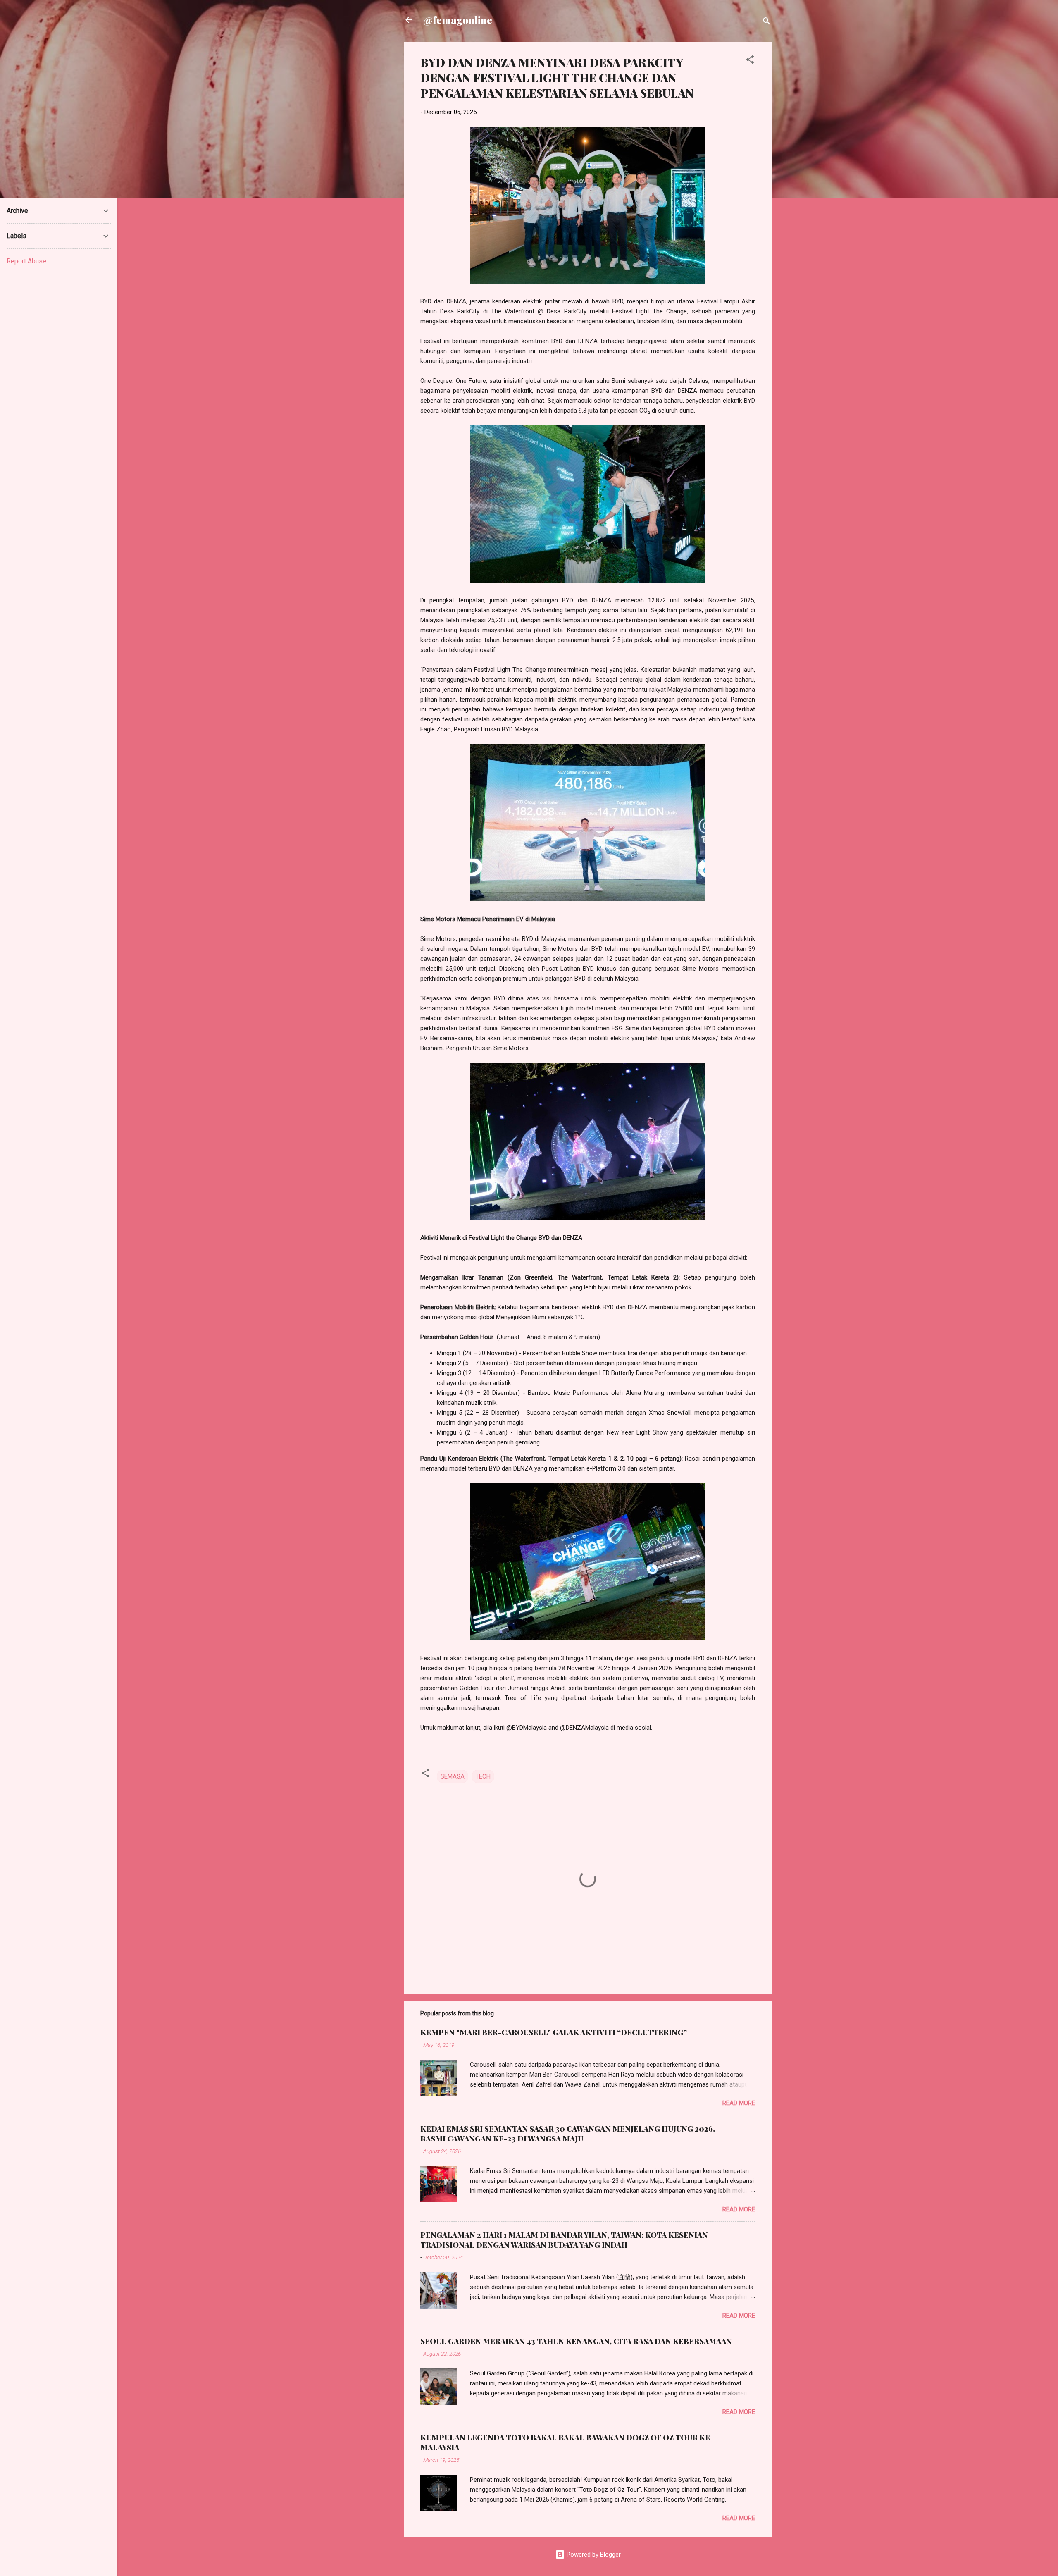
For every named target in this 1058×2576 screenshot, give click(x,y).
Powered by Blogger (593, 2555)
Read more (739, 2103)
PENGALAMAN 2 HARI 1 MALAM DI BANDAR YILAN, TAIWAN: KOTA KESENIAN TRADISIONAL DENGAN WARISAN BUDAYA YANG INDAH (564, 2240)
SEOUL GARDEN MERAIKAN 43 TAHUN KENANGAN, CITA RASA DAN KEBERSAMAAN (576, 2341)
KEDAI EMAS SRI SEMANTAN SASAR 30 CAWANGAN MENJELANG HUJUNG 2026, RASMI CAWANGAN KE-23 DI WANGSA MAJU (568, 2134)
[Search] (767, 23)
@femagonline (458, 20)
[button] (750, 61)
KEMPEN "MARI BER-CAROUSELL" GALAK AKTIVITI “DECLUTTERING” (554, 2032)
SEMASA (453, 1776)
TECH (483, 1776)
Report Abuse (26, 261)
